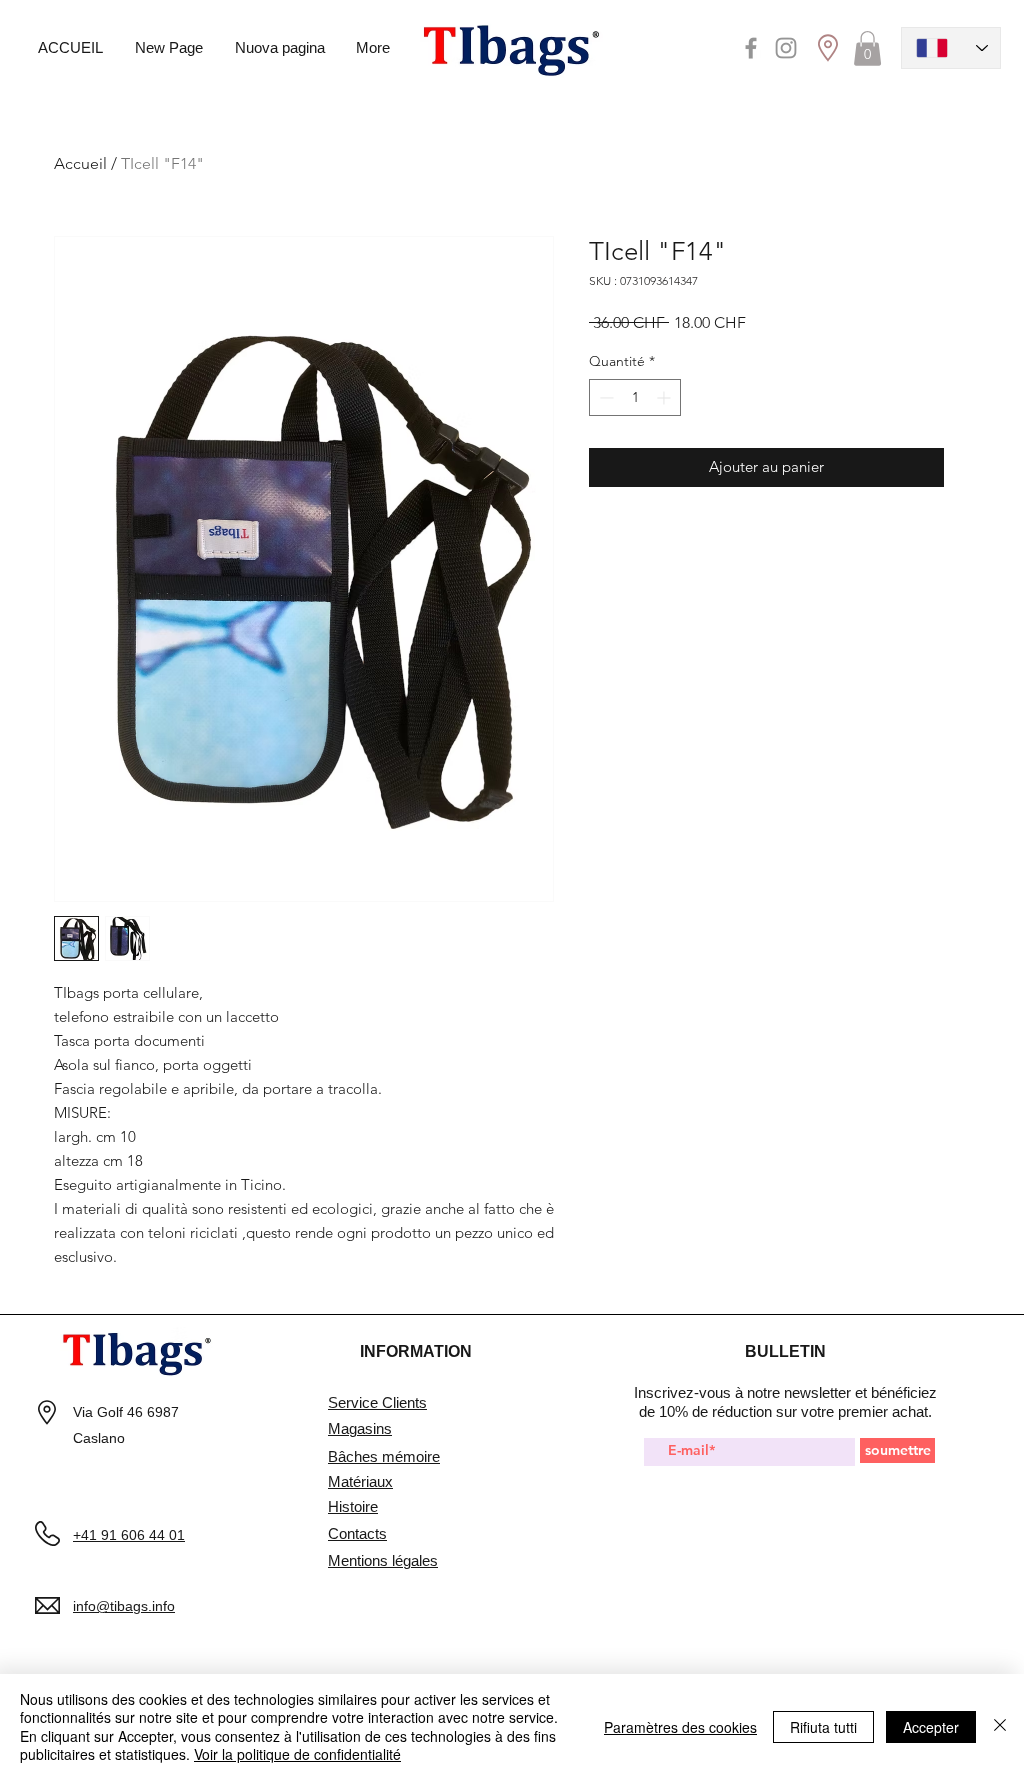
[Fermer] (1000, 1726)
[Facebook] (751, 48)
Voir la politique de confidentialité (297, 1754)
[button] (867, 48)
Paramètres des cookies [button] (680, 1727)
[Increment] (665, 397)
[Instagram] (786, 48)
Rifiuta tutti (823, 1727)
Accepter (931, 1727)
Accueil (80, 163)
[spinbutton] (635, 397)
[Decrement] (604, 397)
